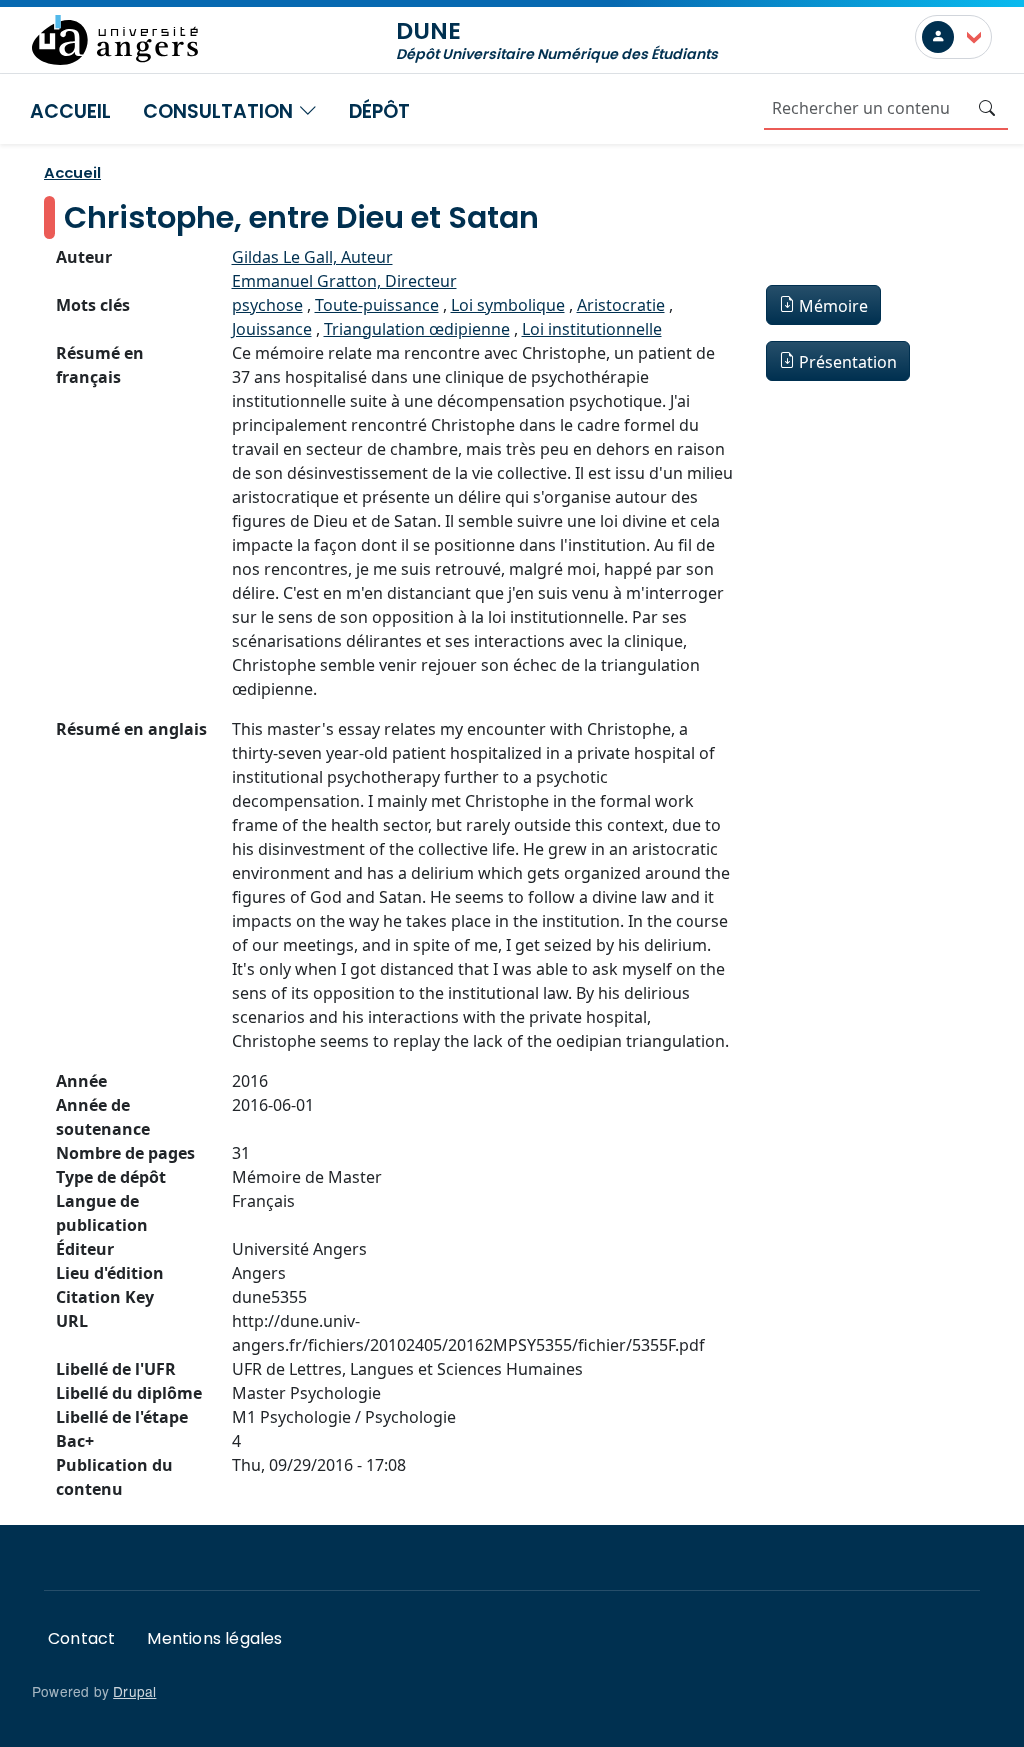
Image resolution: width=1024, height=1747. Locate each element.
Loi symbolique (508, 305)
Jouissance (272, 329)
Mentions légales (214, 1638)
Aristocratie (621, 305)
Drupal (134, 1691)
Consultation (220, 111)
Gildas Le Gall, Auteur (312, 257)
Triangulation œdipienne (417, 329)
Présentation (848, 362)
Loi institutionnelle (592, 329)
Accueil (70, 111)
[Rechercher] (987, 108)
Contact (81, 1638)
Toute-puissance (377, 305)
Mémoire (833, 306)
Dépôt (379, 111)
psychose (267, 305)
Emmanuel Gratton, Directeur (344, 281)
